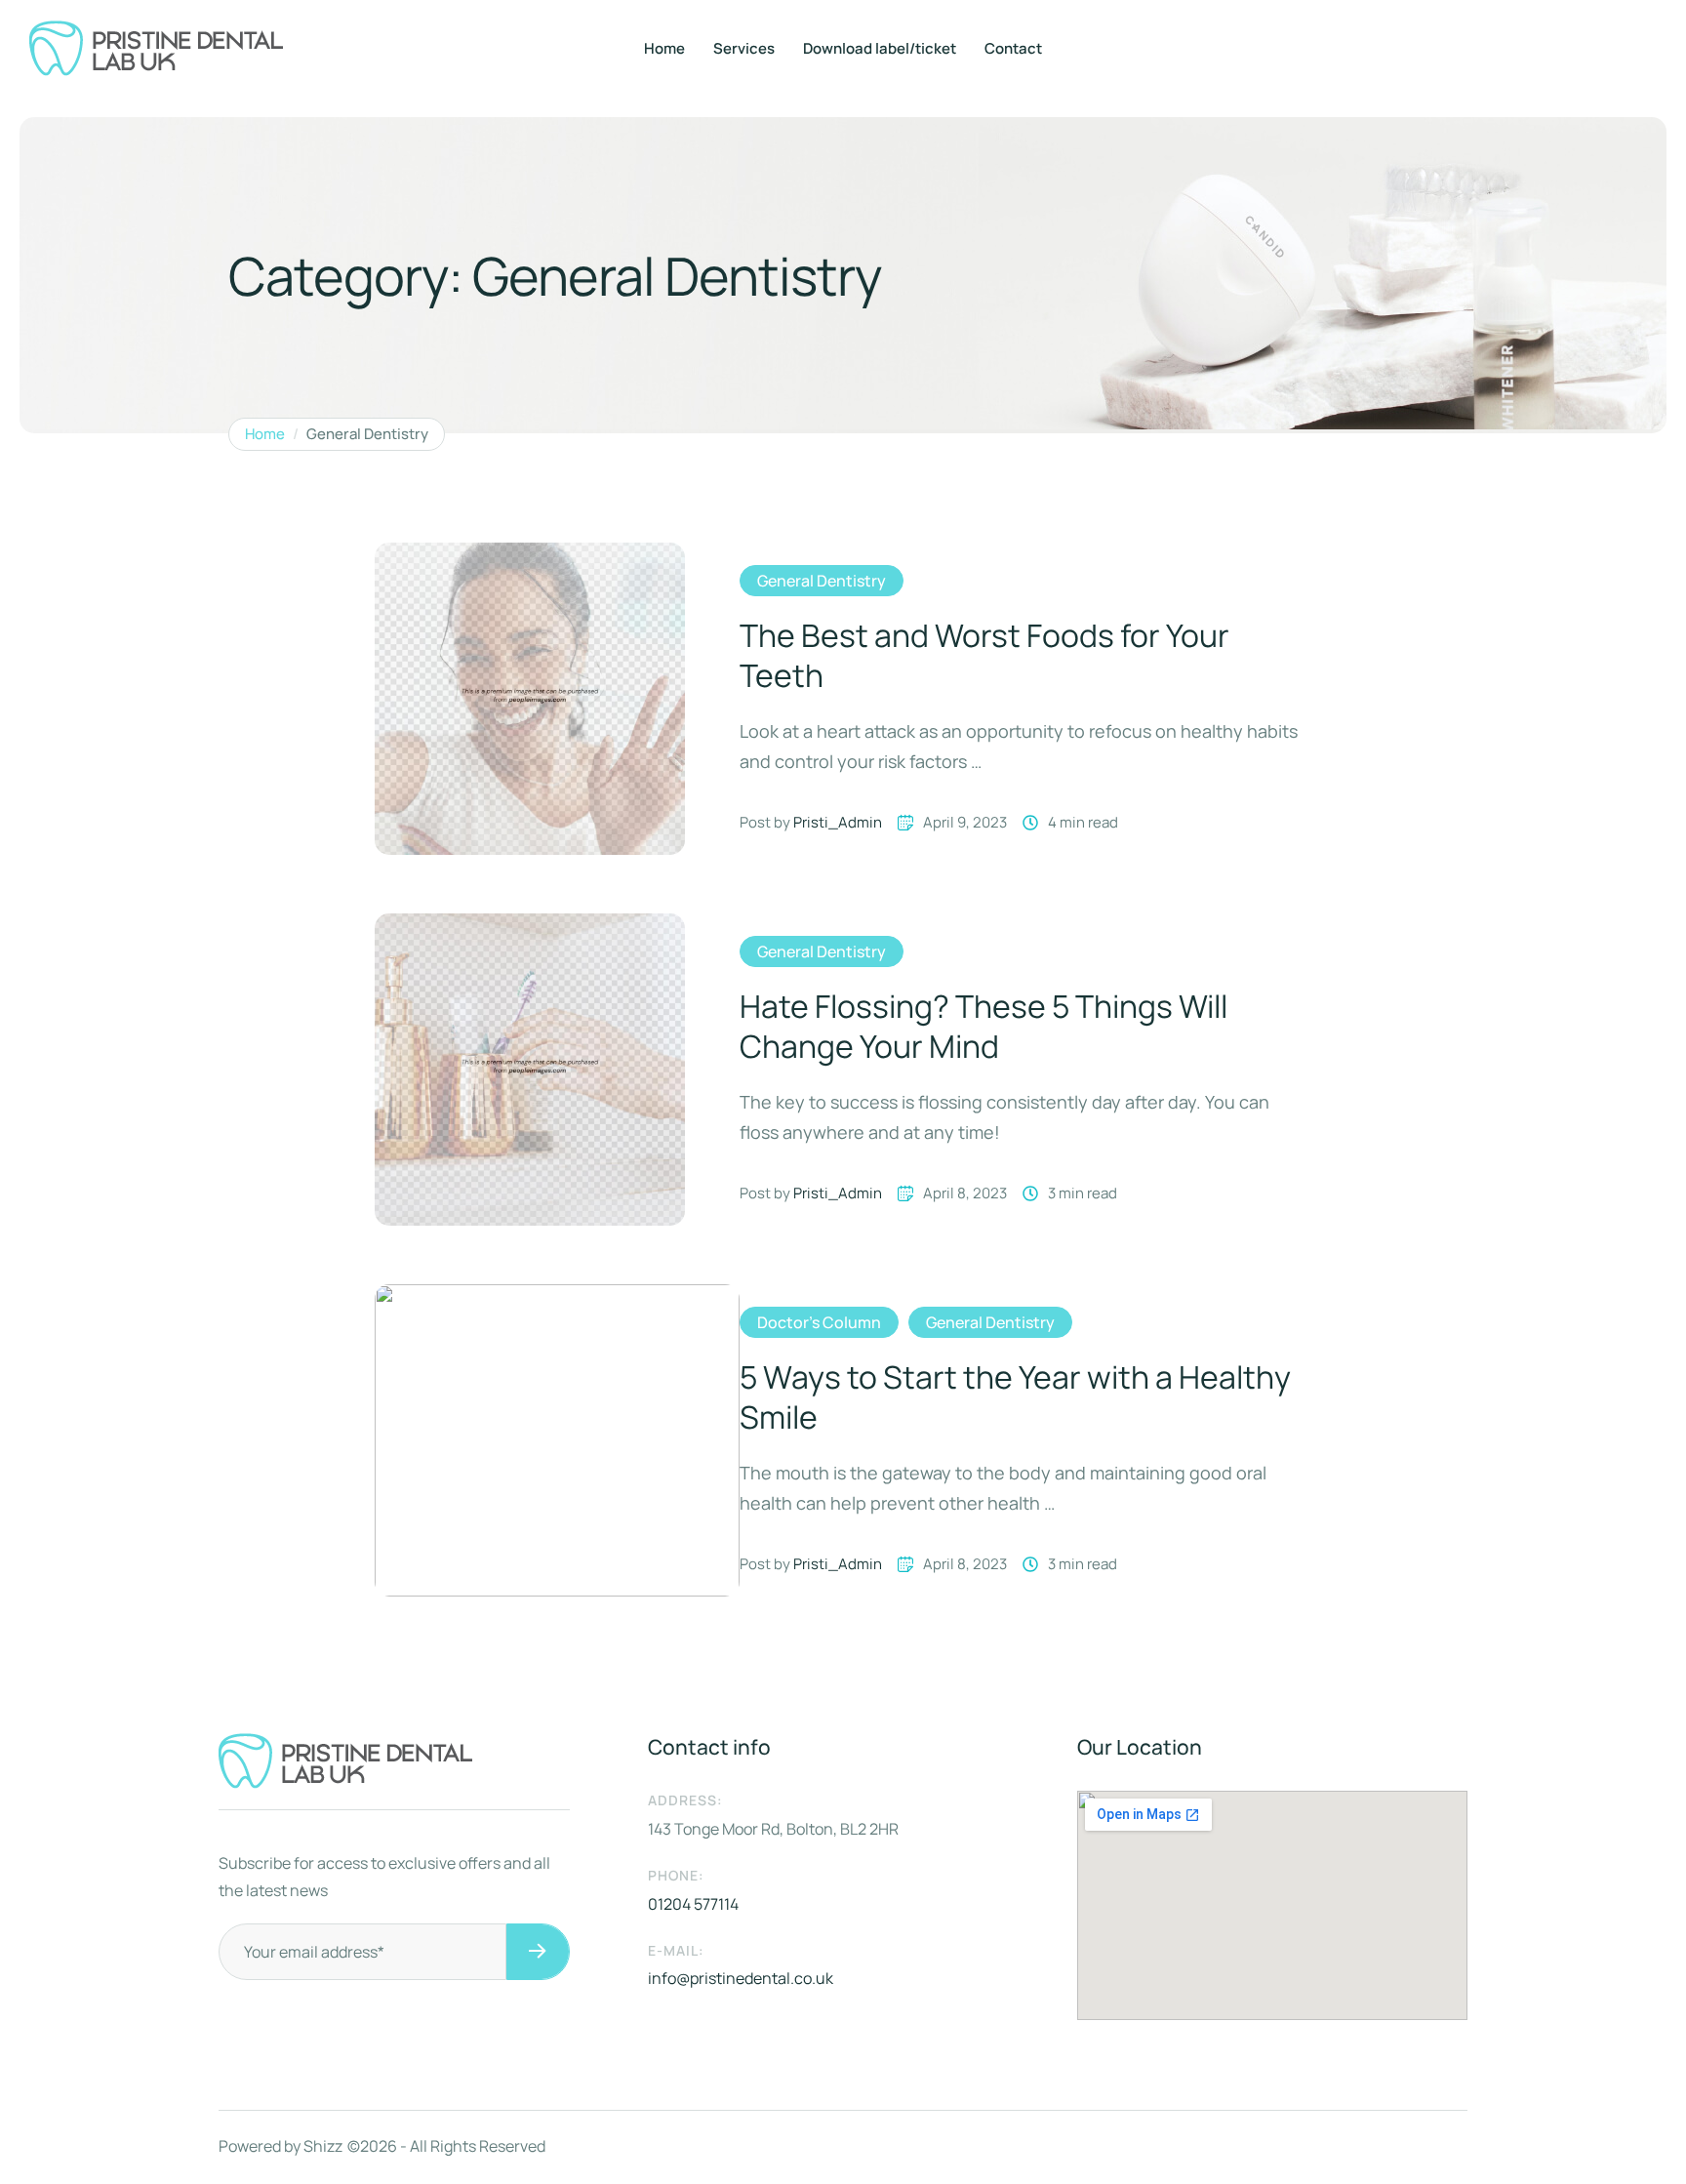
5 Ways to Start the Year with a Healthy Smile (1015, 1397)
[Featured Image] (530, 699)
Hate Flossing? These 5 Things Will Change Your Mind (983, 1027)
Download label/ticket (880, 48)
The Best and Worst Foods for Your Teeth (984, 656)
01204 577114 (693, 1904)
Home (664, 48)
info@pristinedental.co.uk (741, 1978)
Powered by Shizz (281, 2146)
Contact (1013, 48)
